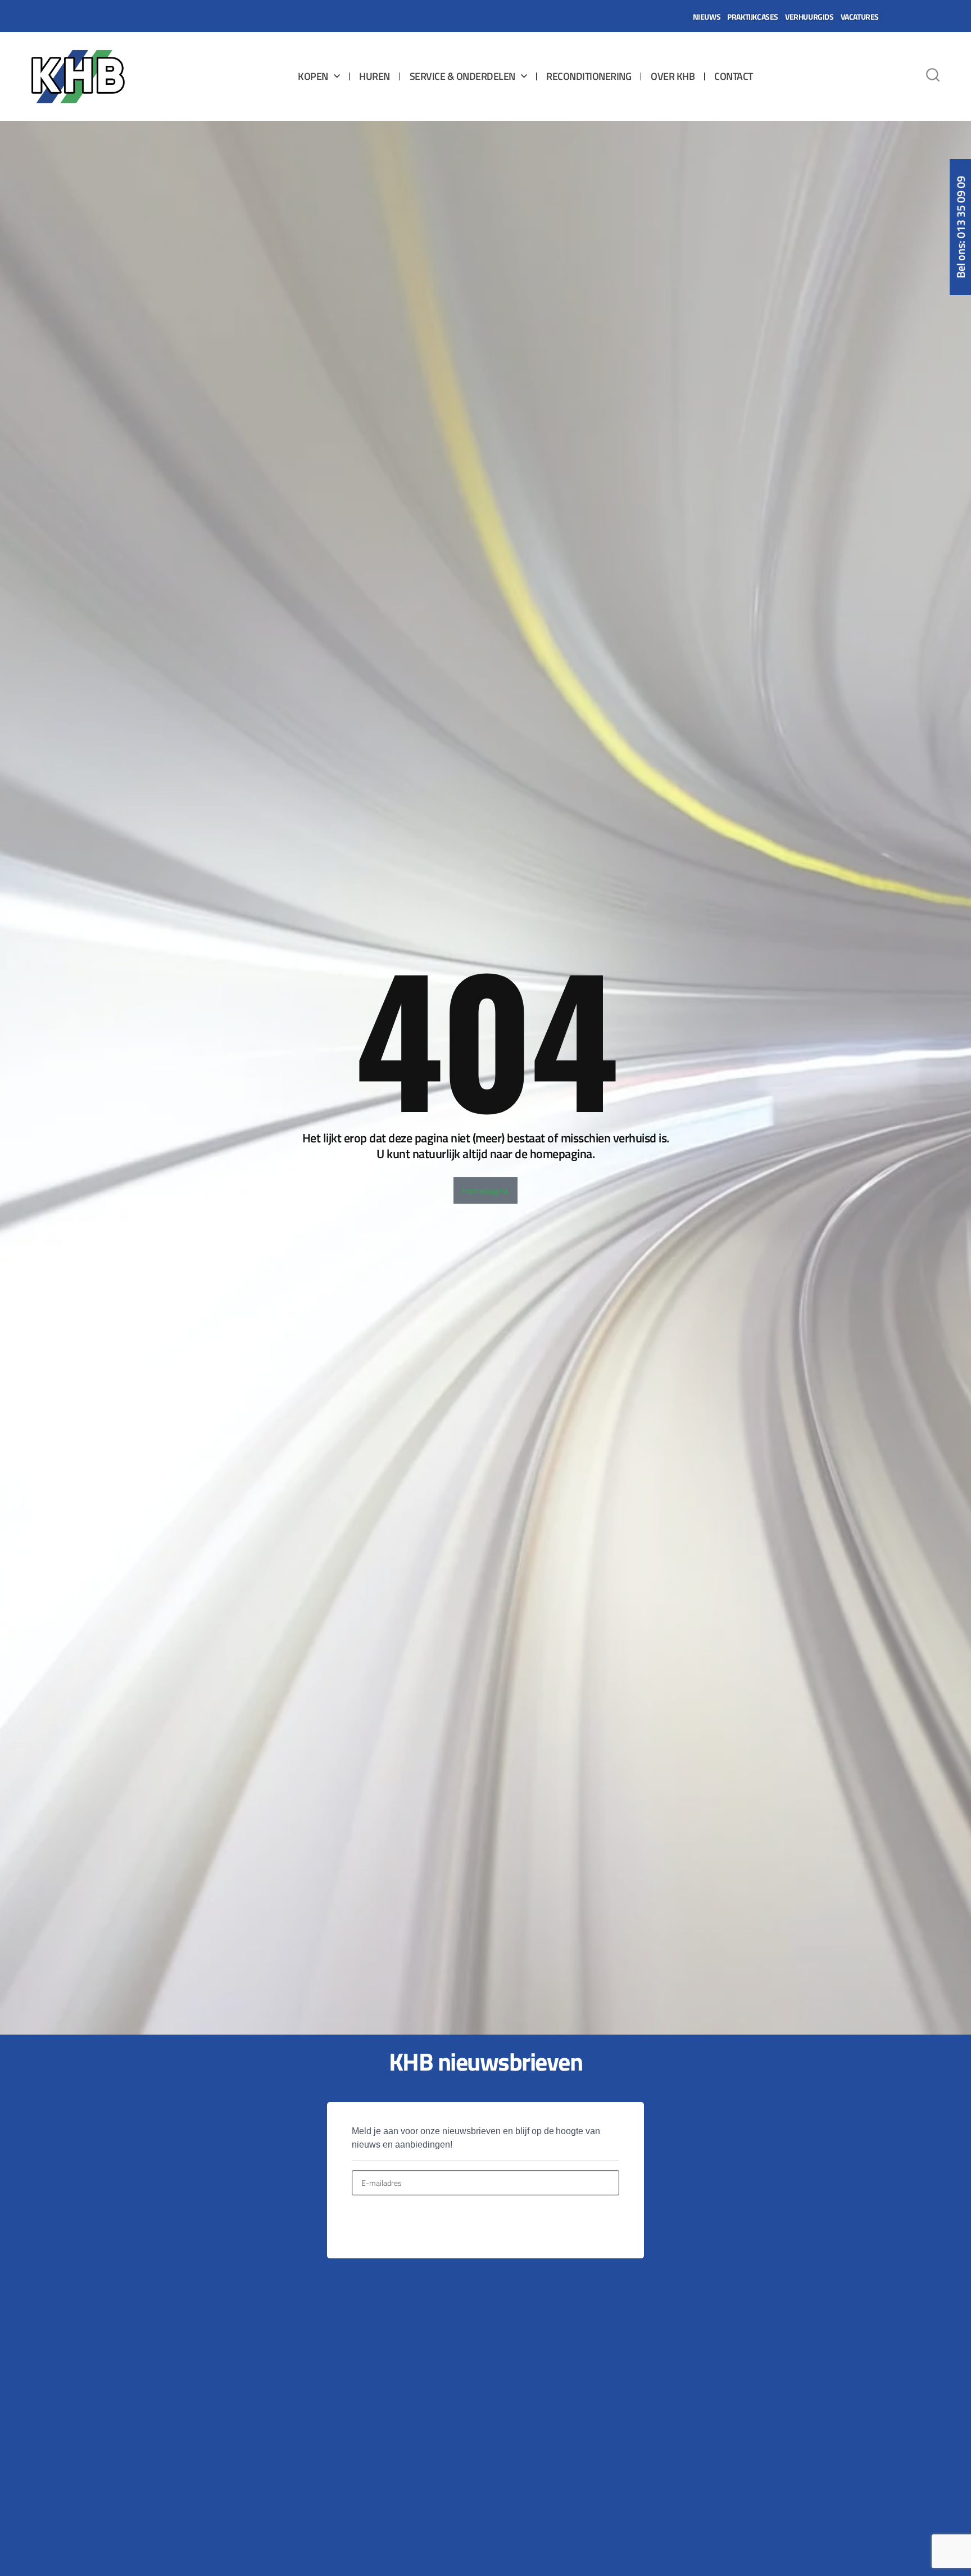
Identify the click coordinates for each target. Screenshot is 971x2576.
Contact (734, 76)
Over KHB (673, 76)
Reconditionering (589, 76)
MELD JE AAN (390, 2222)
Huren (375, 76)
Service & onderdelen (462, 76)
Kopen (313, 76)
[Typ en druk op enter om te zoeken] (933, 76)
